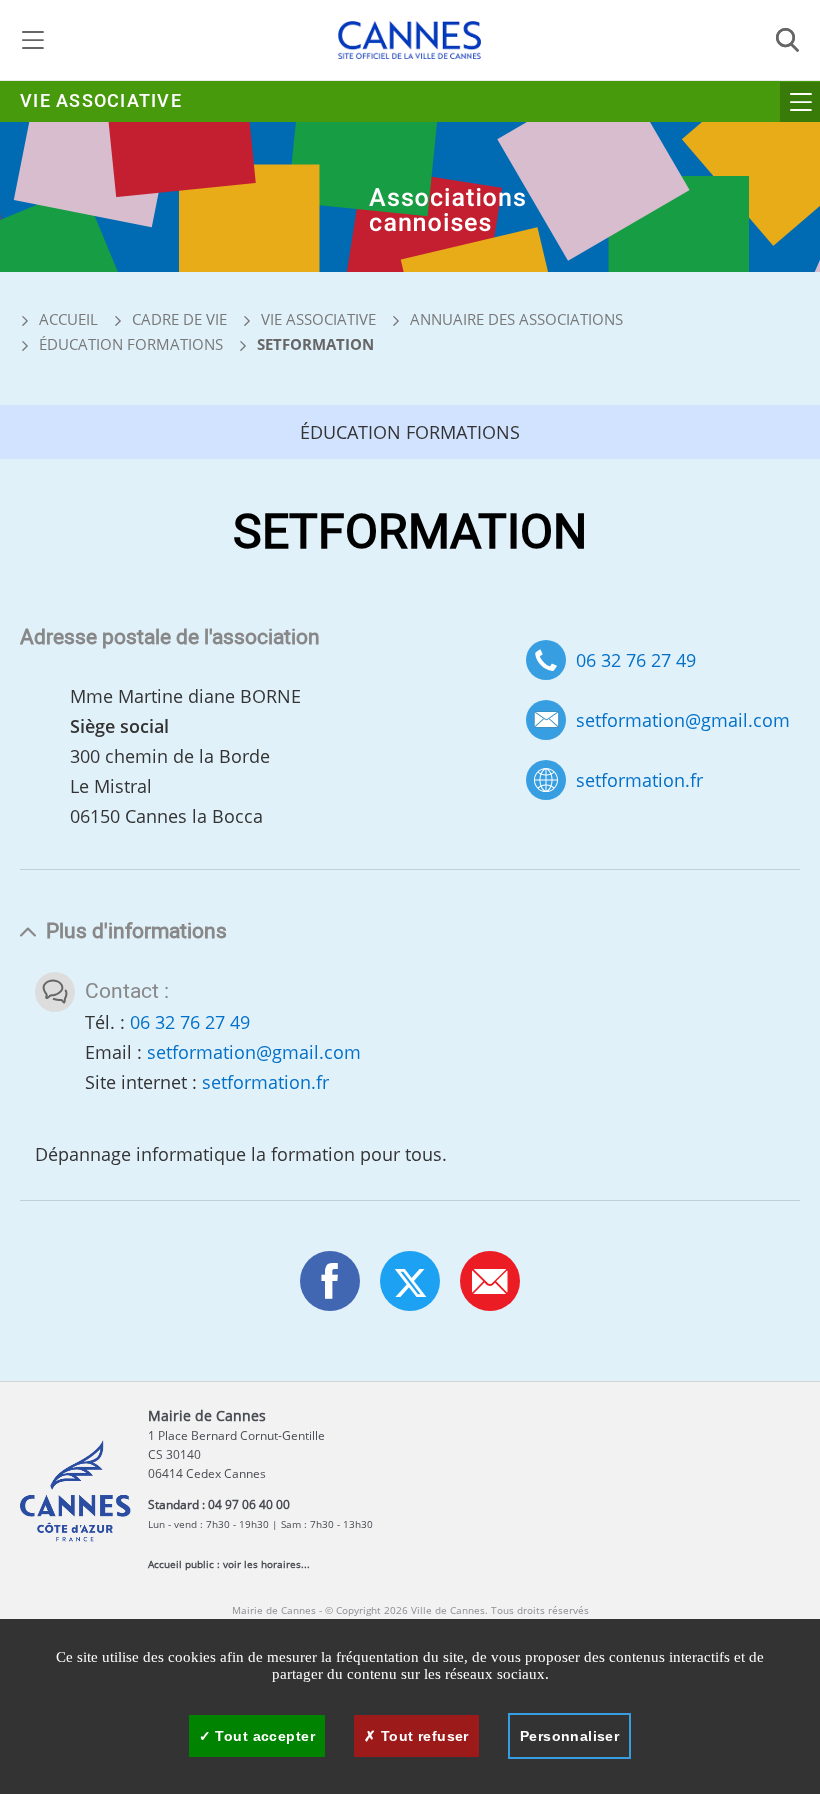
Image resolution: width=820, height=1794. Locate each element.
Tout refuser (422, 1736)
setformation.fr (639, 780)
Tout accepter (263, 1736)
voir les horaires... (266, 1564)
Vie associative (101, 101)
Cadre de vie (179, 319)
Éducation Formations (131, 344)
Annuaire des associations (516, 319)
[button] (490, 1281)
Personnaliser (569, 1736)
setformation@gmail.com (683, 720)
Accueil (66, 319)
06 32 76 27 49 (636, 660)
